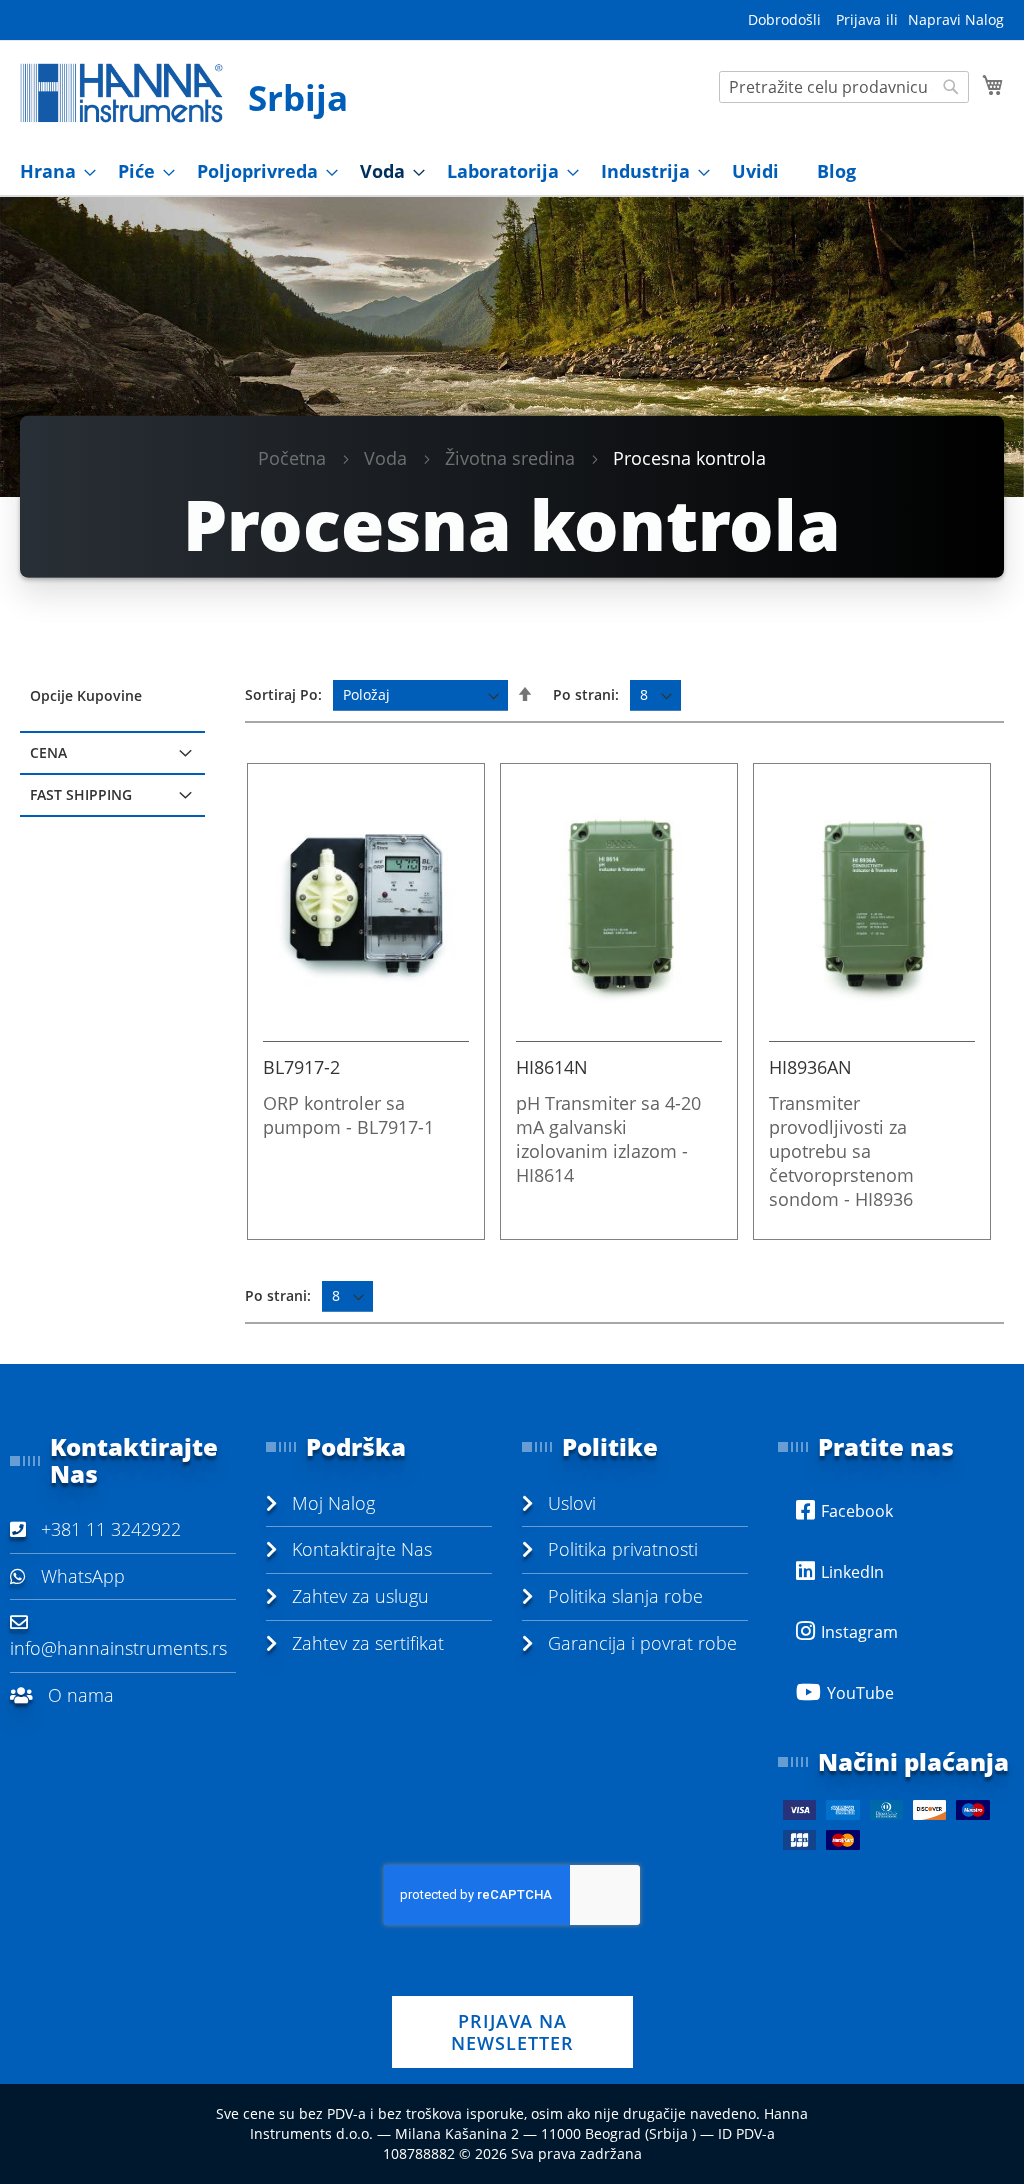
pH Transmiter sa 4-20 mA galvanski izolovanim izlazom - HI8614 (608, 1139)
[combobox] (844, 87)
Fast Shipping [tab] (81, 794)
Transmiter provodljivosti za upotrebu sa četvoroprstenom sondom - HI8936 (841, 1151)
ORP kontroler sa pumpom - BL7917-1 (348, 1115)
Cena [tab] (48, 752)
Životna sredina (510, 457)
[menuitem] (52, 171)
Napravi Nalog (956, 19)
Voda (385, 457)
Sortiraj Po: (283, 694)
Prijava (858, 19)
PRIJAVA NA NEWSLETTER (512, 2032)
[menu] (512, 171)
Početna (292, 457)
